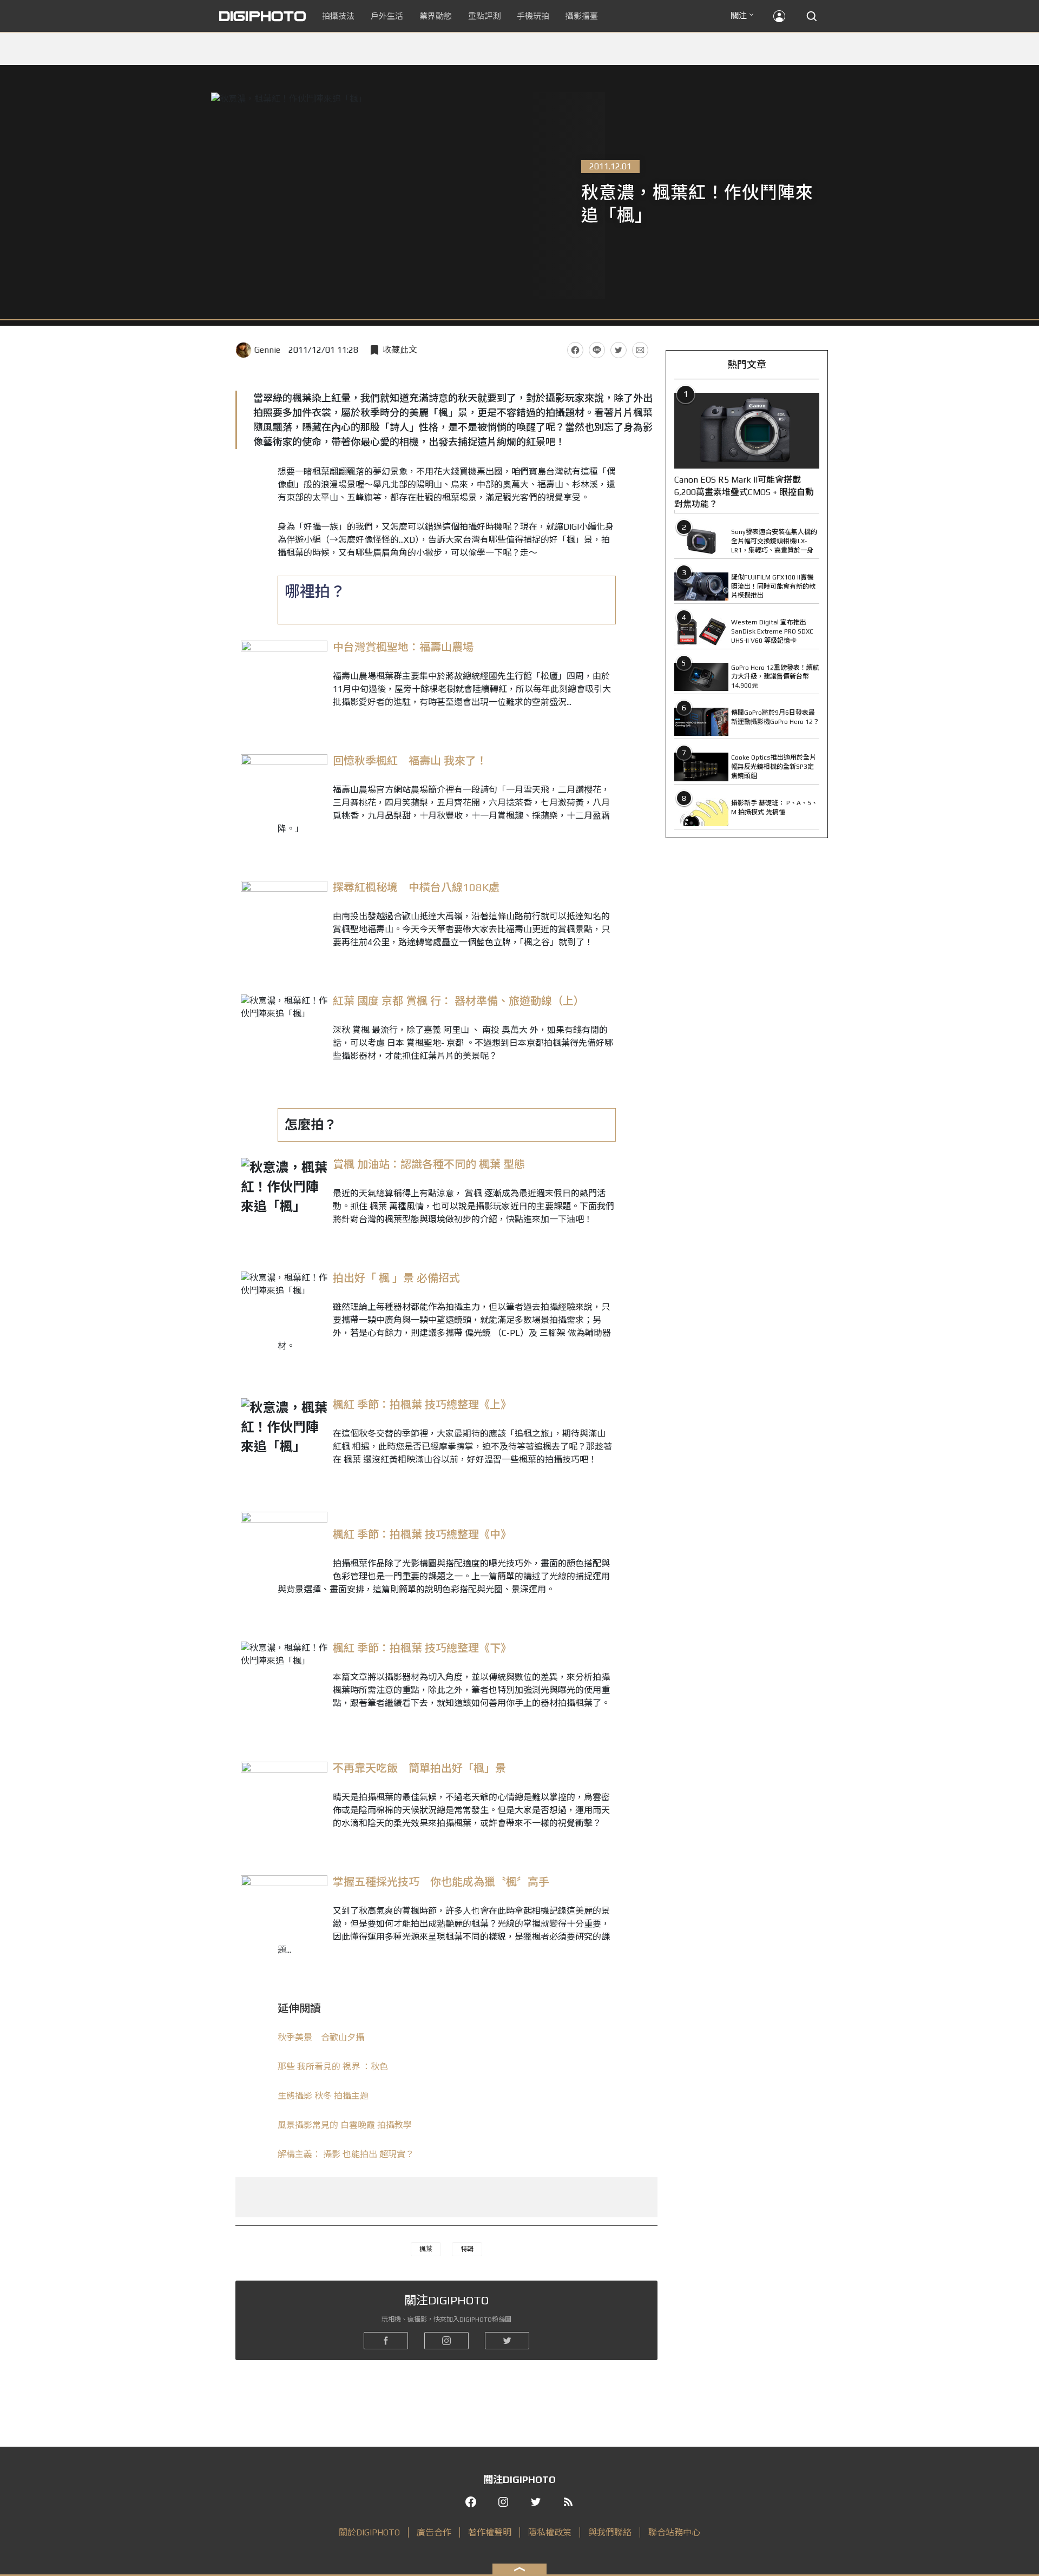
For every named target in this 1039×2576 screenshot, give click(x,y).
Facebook (575, 350)
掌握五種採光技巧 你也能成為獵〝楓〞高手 (441, 1882)
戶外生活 (387, 16)
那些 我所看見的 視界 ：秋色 (333, 2067)
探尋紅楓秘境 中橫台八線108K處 (416, 887)
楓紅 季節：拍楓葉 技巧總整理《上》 (422, 1404)
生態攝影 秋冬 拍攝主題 (323, 2096)
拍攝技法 (338, 16)
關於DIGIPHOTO (369, 2532)
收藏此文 (400, 350)
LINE (597, 350)
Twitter (619, 350)
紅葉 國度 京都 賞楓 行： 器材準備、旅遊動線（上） (459, 1001)
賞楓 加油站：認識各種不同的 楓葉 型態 (429, 1164)
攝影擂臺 (582, 16)
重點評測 (484, 16)
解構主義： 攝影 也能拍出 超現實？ (346, 2154)
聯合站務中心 (674, 2532)
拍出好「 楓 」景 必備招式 (396, 1278)
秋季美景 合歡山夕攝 (321, 2037)
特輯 (467, 2249)
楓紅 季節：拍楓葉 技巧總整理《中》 (422, 1534)
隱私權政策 (550, 2532)
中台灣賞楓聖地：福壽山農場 (403, 647)
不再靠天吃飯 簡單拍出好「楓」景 (419, 1768)
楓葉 (426, 2249)
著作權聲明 (490, 2532)
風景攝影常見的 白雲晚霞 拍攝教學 (345, 2125)
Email (640, 350)
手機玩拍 (533, 16)
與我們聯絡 (610, 2532)
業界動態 (436, 16)
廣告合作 (434, 2532)
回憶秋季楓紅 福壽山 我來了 (405, 760)
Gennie (267, 350)
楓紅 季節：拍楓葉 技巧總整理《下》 (422, 1648)
